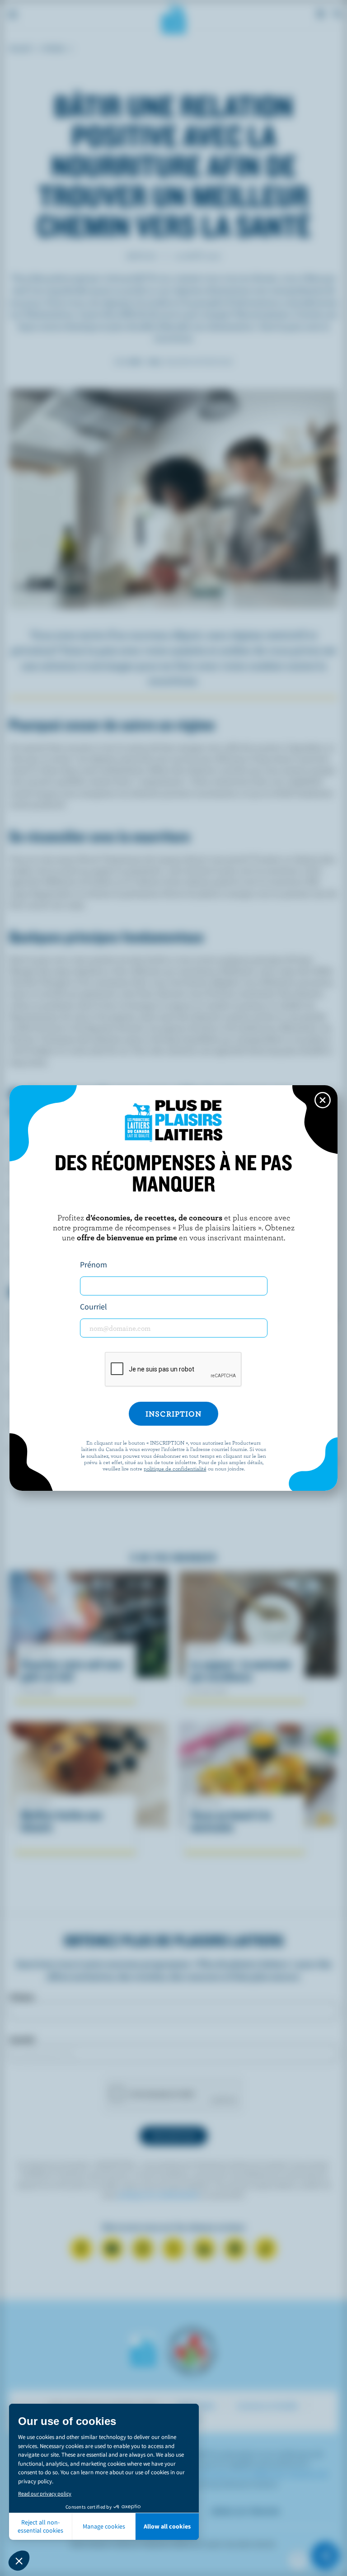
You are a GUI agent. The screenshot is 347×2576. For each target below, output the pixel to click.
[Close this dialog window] (323, 1100)
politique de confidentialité (175, 1468)
